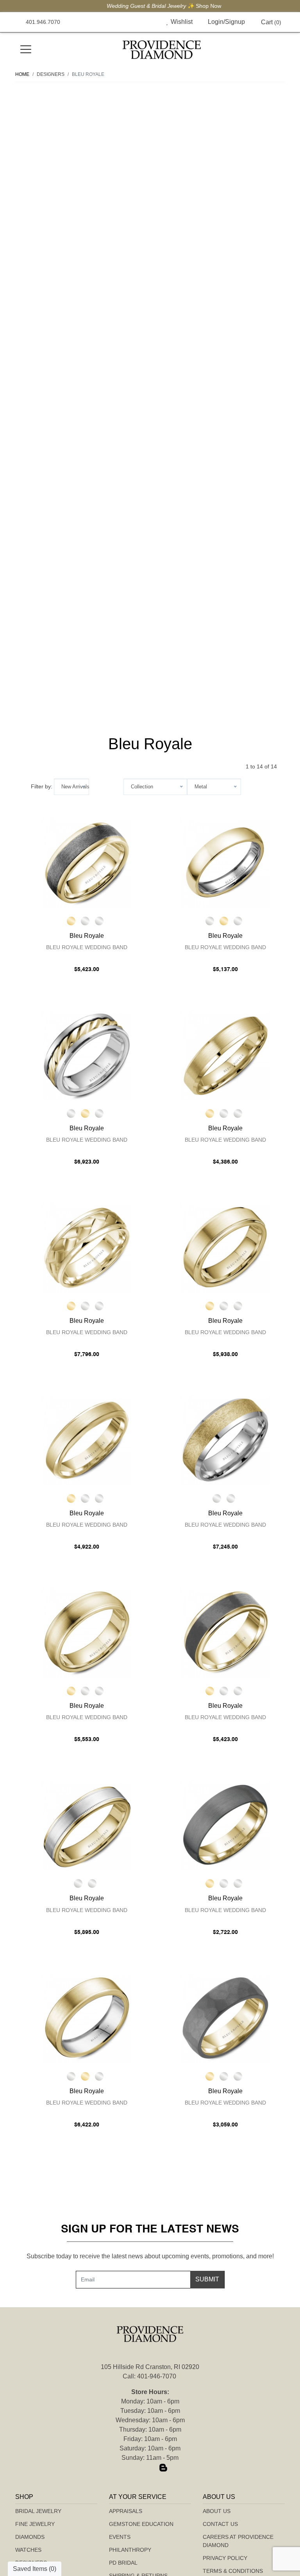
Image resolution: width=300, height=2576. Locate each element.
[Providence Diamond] (162, 50)
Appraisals (126, 2511)
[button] (149, 22)
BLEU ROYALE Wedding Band (87, 947)
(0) (271, 22)
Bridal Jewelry (38, 2511)
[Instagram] (150, 2468)
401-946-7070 (157, 2376)
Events (120, 2537)
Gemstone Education (141, 2524)
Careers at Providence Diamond (238, 2541)
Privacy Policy (225, 2558)
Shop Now (195, 6)
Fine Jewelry (35, 2524)
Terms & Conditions (233, 2571)
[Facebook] (137, 2468)
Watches (28, 2550)
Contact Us (220, 2524)
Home (22, 74)
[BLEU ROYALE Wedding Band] (87, 863)
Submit (207, 2279)
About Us (217, 2511)
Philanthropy (130, 2550)
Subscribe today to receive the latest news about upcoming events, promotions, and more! (150, 2256)
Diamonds (30, 2537)
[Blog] (163, 2468)
